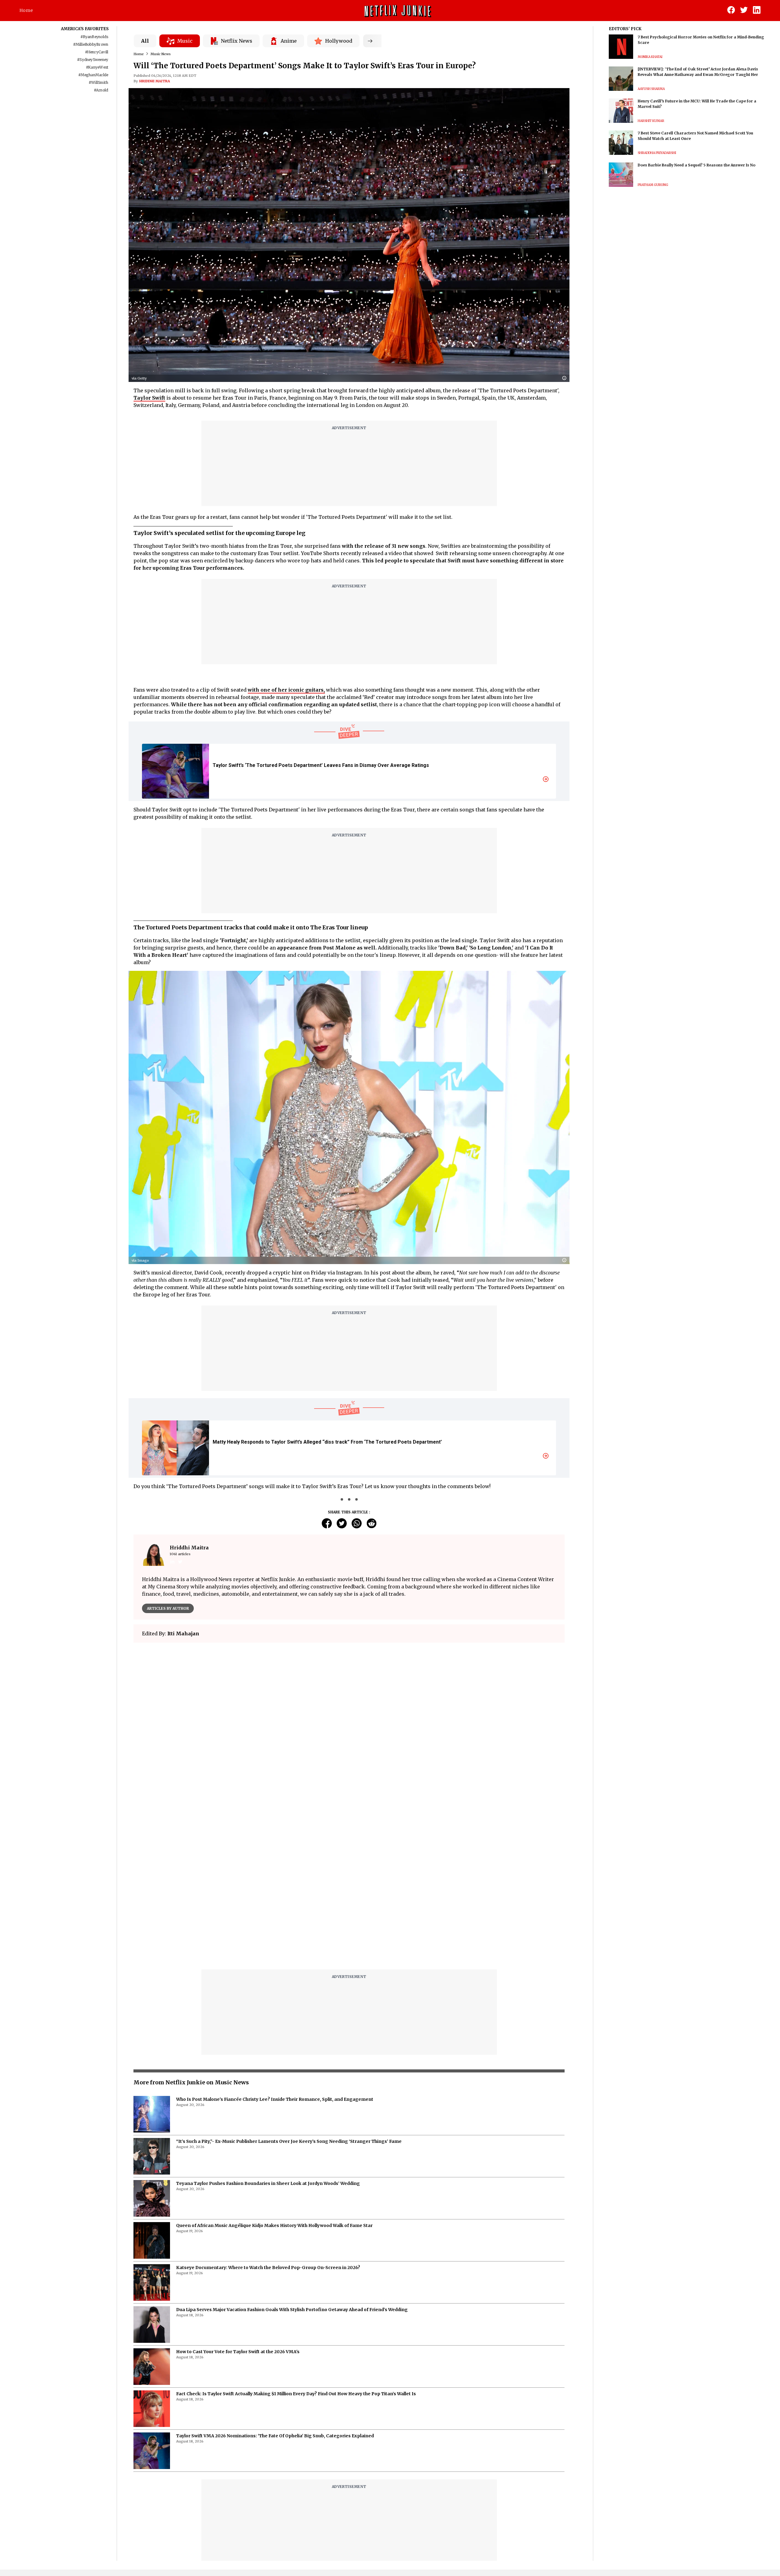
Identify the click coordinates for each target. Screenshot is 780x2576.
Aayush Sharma (651, 89)
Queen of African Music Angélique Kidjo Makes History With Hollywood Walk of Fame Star (274, 2225)
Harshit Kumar (651, 121)
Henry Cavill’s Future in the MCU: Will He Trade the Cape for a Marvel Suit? (697, 104)
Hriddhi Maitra (155, 81)
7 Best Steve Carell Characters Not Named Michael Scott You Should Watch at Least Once (695, 136)
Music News (161, 54)
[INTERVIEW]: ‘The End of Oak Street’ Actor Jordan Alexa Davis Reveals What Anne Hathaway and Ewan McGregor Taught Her (698, 72)
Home (26, 10)
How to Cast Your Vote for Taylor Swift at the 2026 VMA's (238, 2352)
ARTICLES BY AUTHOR (168, 1608)
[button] (566, 378)
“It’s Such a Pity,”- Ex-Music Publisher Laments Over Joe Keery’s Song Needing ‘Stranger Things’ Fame (289, 2141)
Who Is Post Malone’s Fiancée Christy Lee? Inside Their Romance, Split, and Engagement (275, 2099)
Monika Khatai (650, 57)
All (145, 41)
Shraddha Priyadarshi (657, 153)
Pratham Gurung (653, 185)
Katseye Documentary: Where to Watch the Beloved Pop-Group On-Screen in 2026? (268, 2268)
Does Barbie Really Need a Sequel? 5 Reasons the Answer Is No (697, 165)
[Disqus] (349, 1887)
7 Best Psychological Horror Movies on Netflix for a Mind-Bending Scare (701, 40)
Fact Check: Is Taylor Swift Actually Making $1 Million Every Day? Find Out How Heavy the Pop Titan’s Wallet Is (296, 2394)
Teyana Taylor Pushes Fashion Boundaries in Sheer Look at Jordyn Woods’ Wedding (268, 2183)
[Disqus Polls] (349, 1724)
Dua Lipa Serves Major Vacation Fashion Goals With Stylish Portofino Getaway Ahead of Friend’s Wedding (292, 2310)
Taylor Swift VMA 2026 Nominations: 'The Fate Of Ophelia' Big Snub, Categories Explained (275, 2436)
